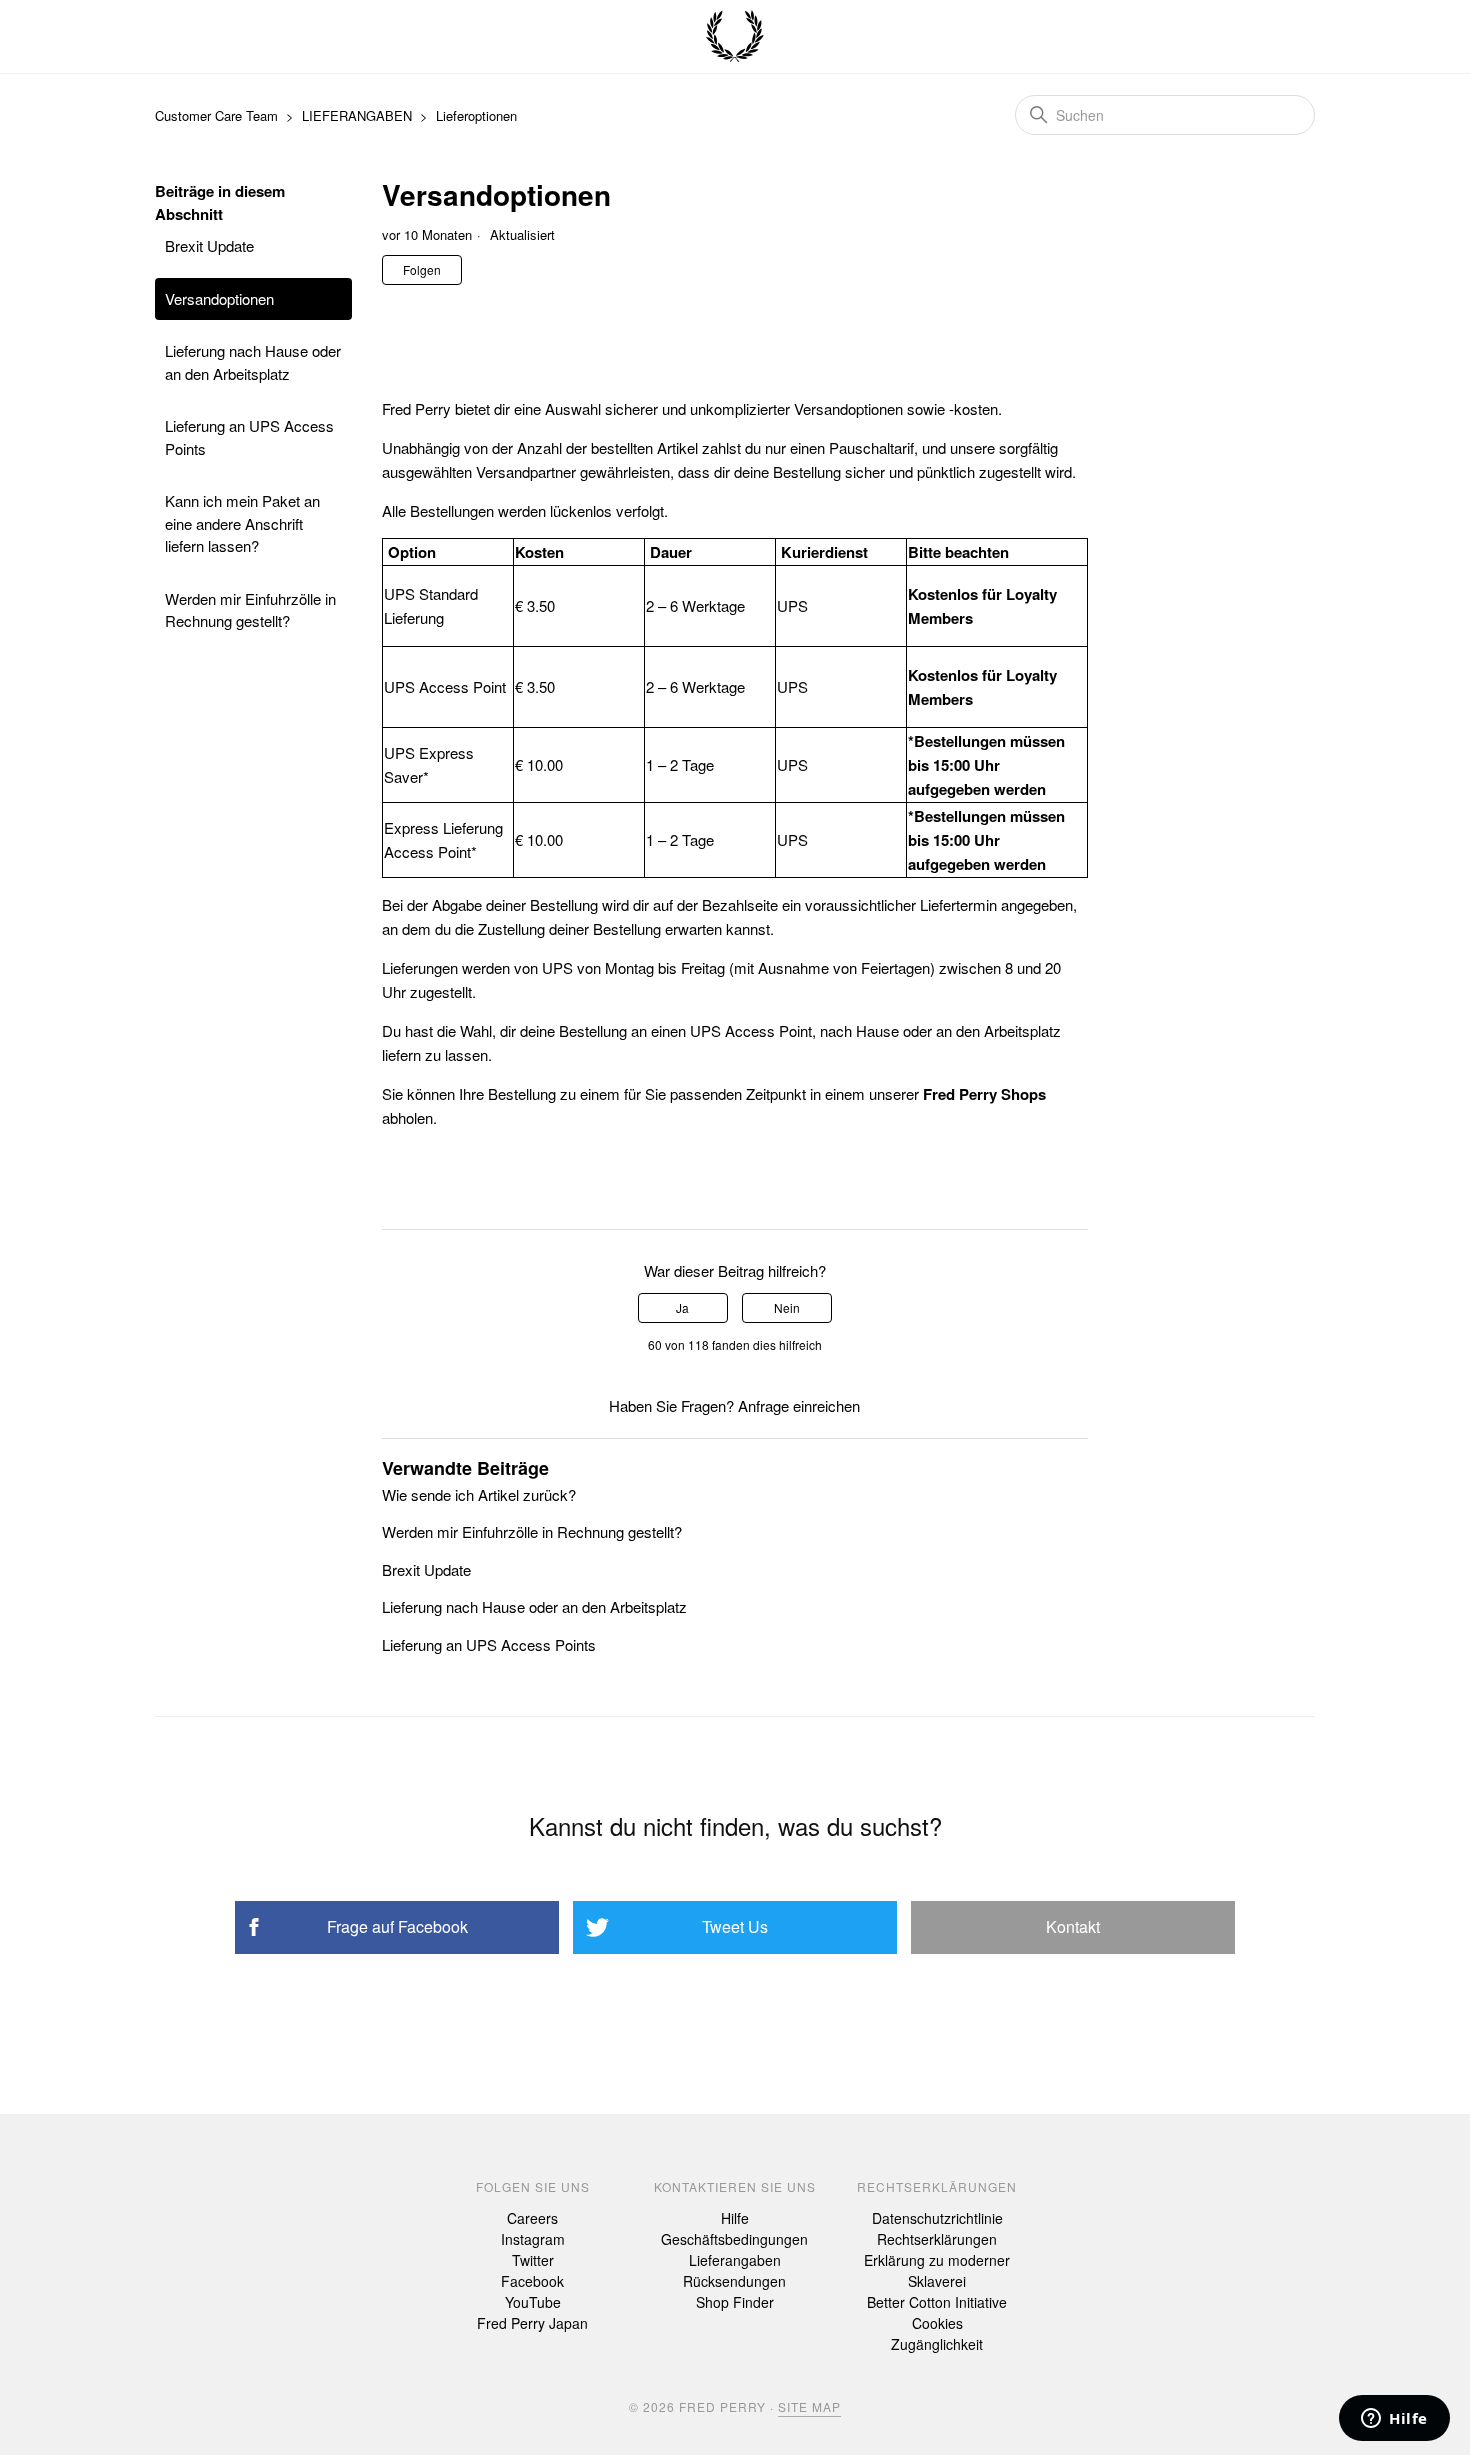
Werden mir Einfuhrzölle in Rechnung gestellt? (250, 610)
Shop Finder (735, 2302)
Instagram (533, 2239)
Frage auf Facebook (397, 1926)
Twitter (533, 2260)
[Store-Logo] (735, 37)
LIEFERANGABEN (357, 115)
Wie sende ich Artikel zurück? (479, 1494)
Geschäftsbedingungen (734, 2239)
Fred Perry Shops (984, 1094)
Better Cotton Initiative (937, 2302)
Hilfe (735, 2218)
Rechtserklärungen (937, 2239)
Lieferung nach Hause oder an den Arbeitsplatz (253, 362)
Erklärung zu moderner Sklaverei (937, 2270)
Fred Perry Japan (532, 2323)
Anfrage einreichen (799, 1405)
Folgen (422, 269)
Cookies (937, 2323)
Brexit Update (209, 245)
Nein (787, 1307)
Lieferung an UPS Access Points (249, 437)
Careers (532, 2218)
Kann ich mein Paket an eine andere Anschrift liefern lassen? (242, 523)
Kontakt (1073, 1926)
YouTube (533, 2302)
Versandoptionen (219, 298)
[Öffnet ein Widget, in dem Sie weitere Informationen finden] (1394, 2420)
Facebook (532, 2281)
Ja (682, 1307)
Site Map (809, 2406)
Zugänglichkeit (937, 2344)
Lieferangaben (735, 2260)
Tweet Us (735, 1926)
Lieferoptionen (476, 115)
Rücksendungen (734, 2281)
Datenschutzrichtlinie (937, 2218)
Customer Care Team (216, 115)
